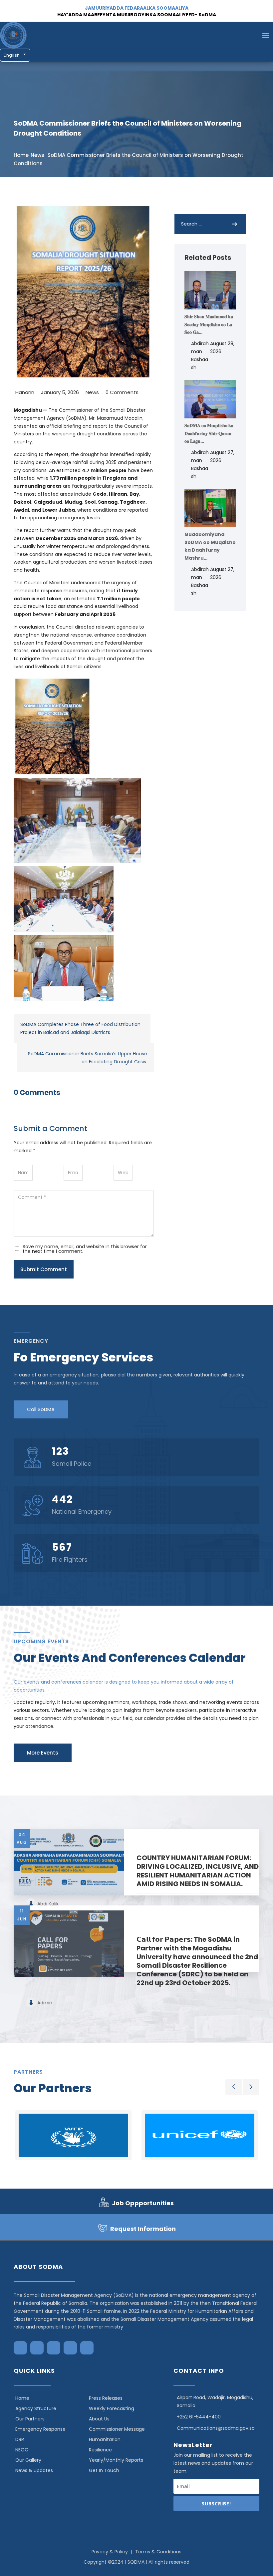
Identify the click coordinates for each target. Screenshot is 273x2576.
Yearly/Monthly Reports (116, 2460)
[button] (234, 2087)
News (37, 155)
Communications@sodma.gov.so (216, 2428)
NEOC (22, 2450)
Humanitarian (105, 2439)
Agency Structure (36, 2408)
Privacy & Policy (110, 2552)
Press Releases (106, 2398)
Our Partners (30, 2419)
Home (21, 155)
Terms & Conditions (158, 2552)
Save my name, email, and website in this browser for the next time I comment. (85, 1249)
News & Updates (34, 2470)
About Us (99, 2419)
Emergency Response (40, 2429)
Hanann (25, 392)
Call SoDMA (41, 1409)
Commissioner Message (117, 2429)
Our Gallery (28, 2460)
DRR (20, 2439)
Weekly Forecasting (112, 2408)
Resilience (100, 2450)
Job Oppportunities (143, 2203)
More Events (43, 1753)
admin (45, 2003)
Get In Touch (104, 2470)
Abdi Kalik (48, 1904)
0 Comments (122, 392)
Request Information (143, 2229)
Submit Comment (44, 1269)
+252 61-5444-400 (199, 2417)
